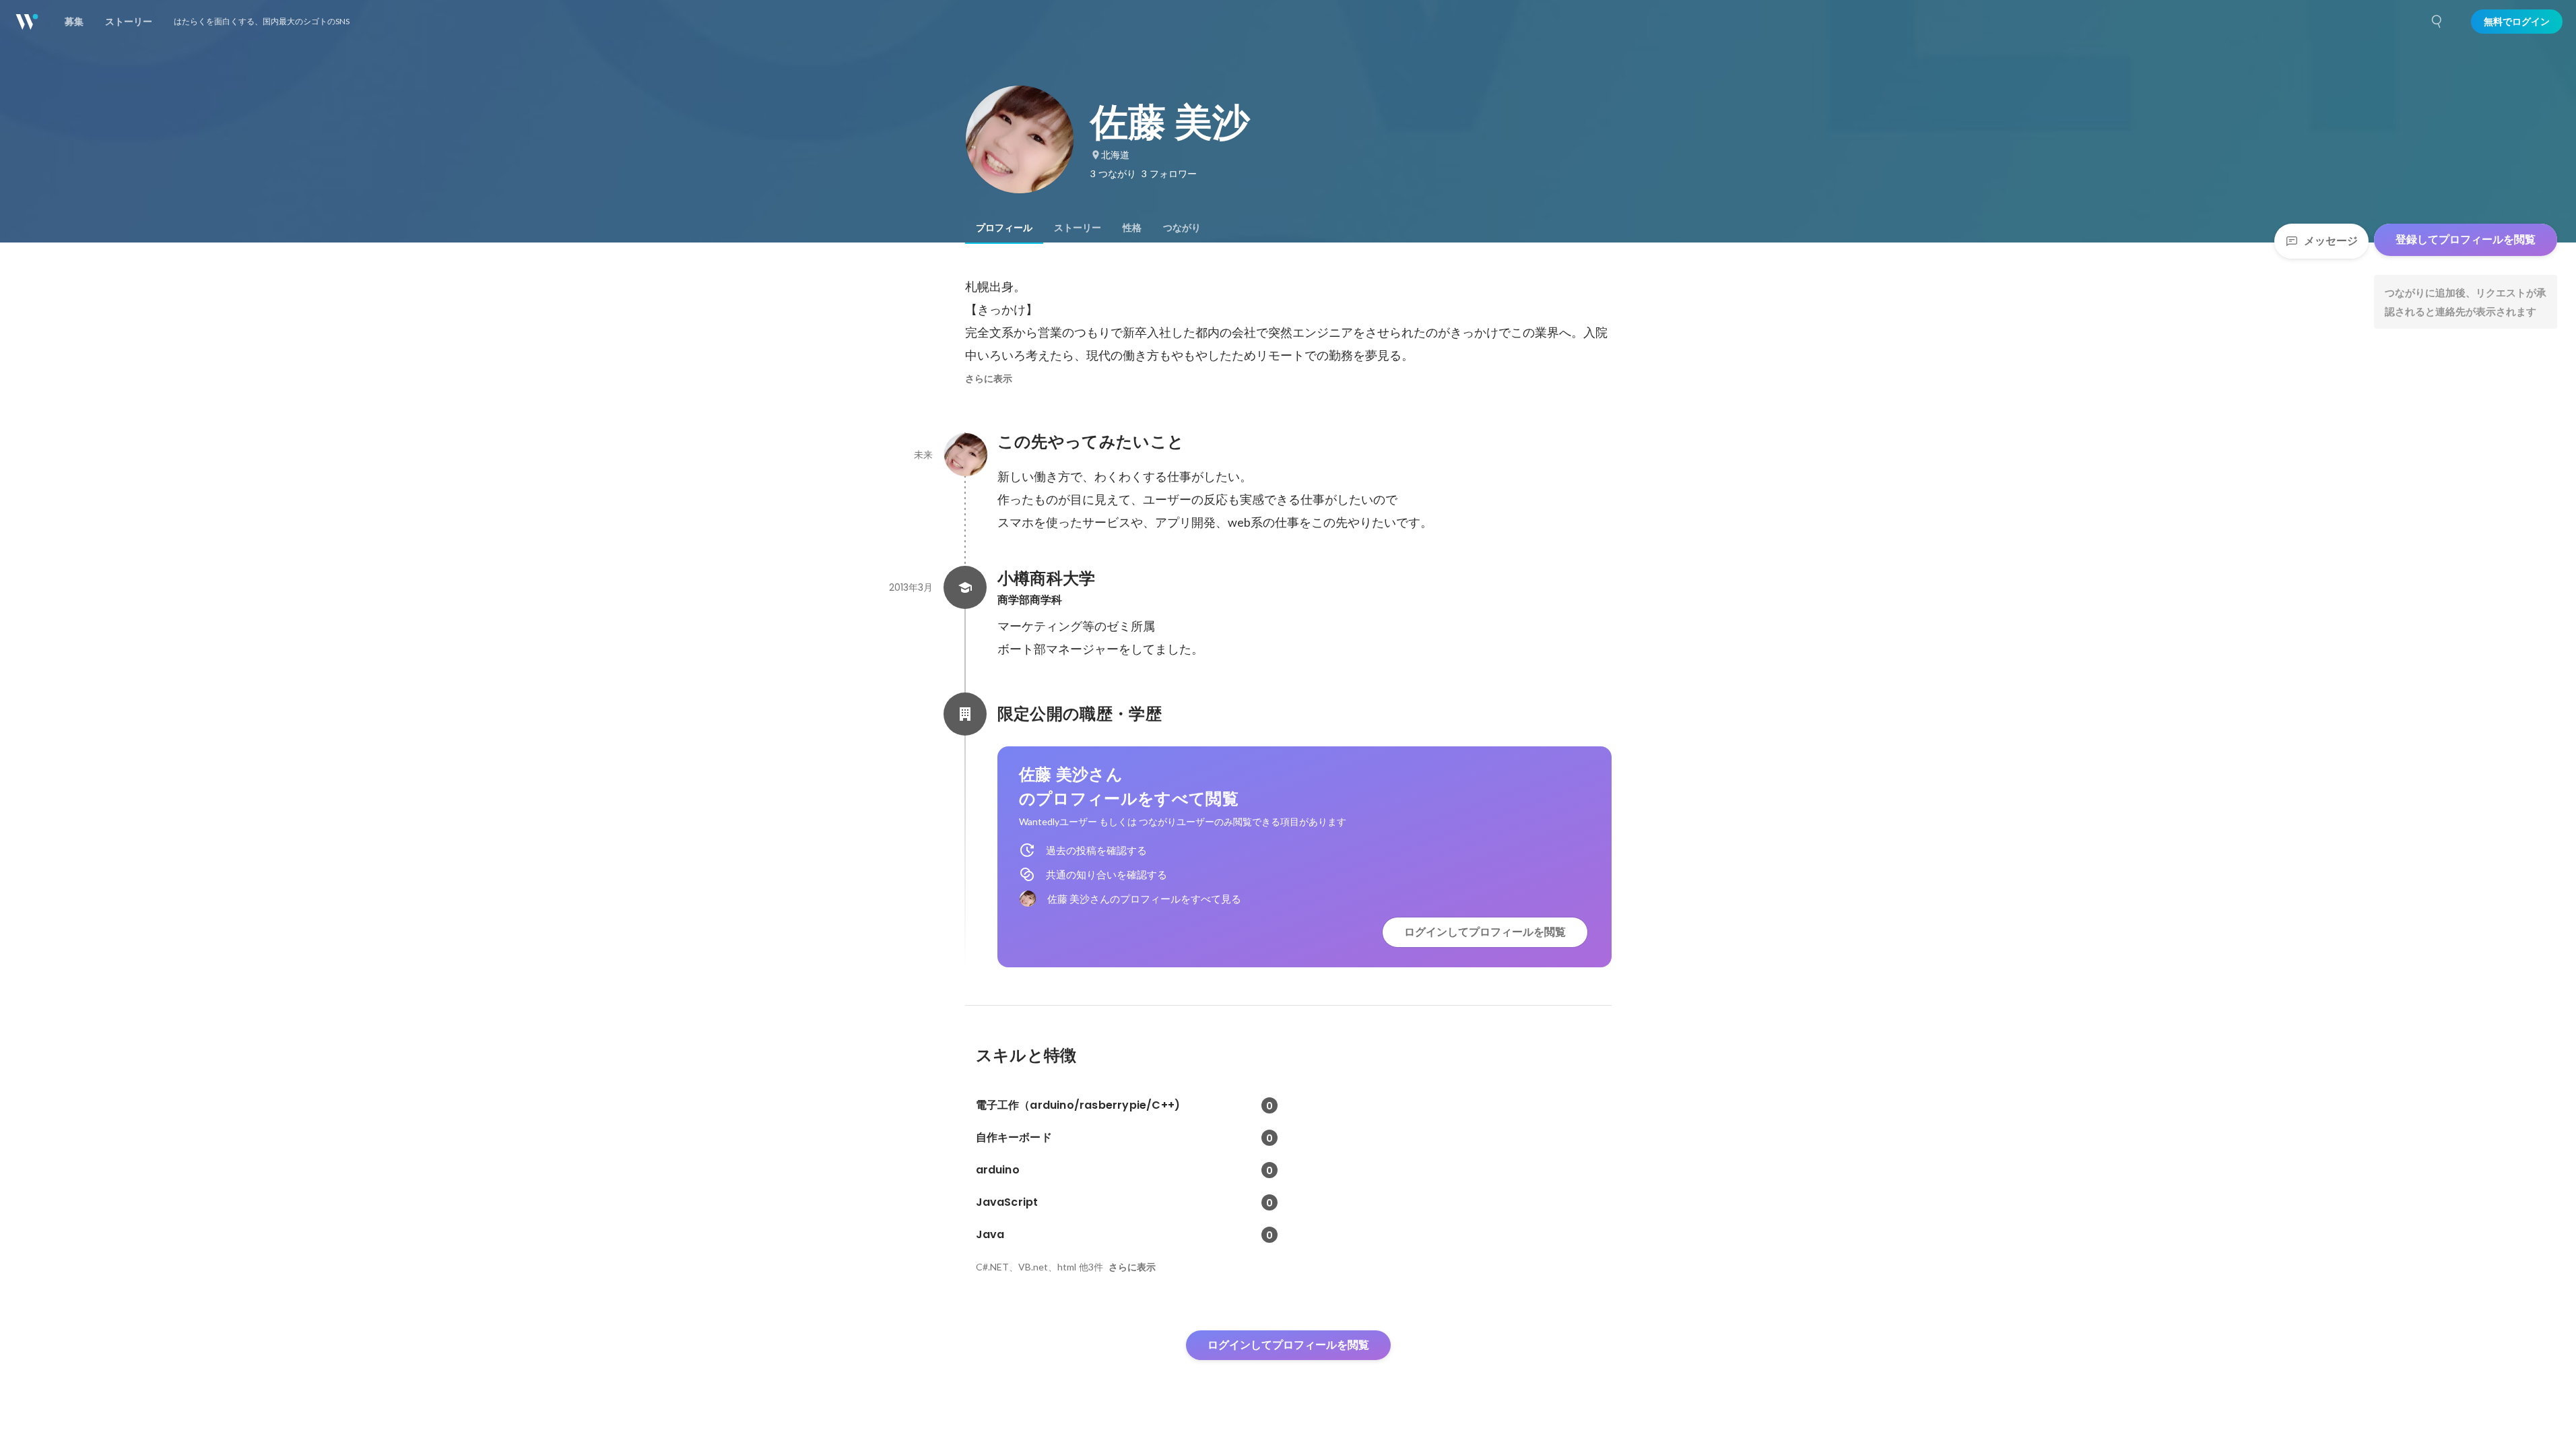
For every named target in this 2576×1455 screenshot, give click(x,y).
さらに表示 (989, 379)
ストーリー (1078, 228)
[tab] (1004, 228)
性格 (1132, 228)
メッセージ (2331, 241)
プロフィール (1004, 228)
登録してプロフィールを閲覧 (2466, 239)
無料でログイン (2517, 22)
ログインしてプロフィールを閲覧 (1485, 932)
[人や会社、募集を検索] (2437, 22)
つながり (1182, 228)
